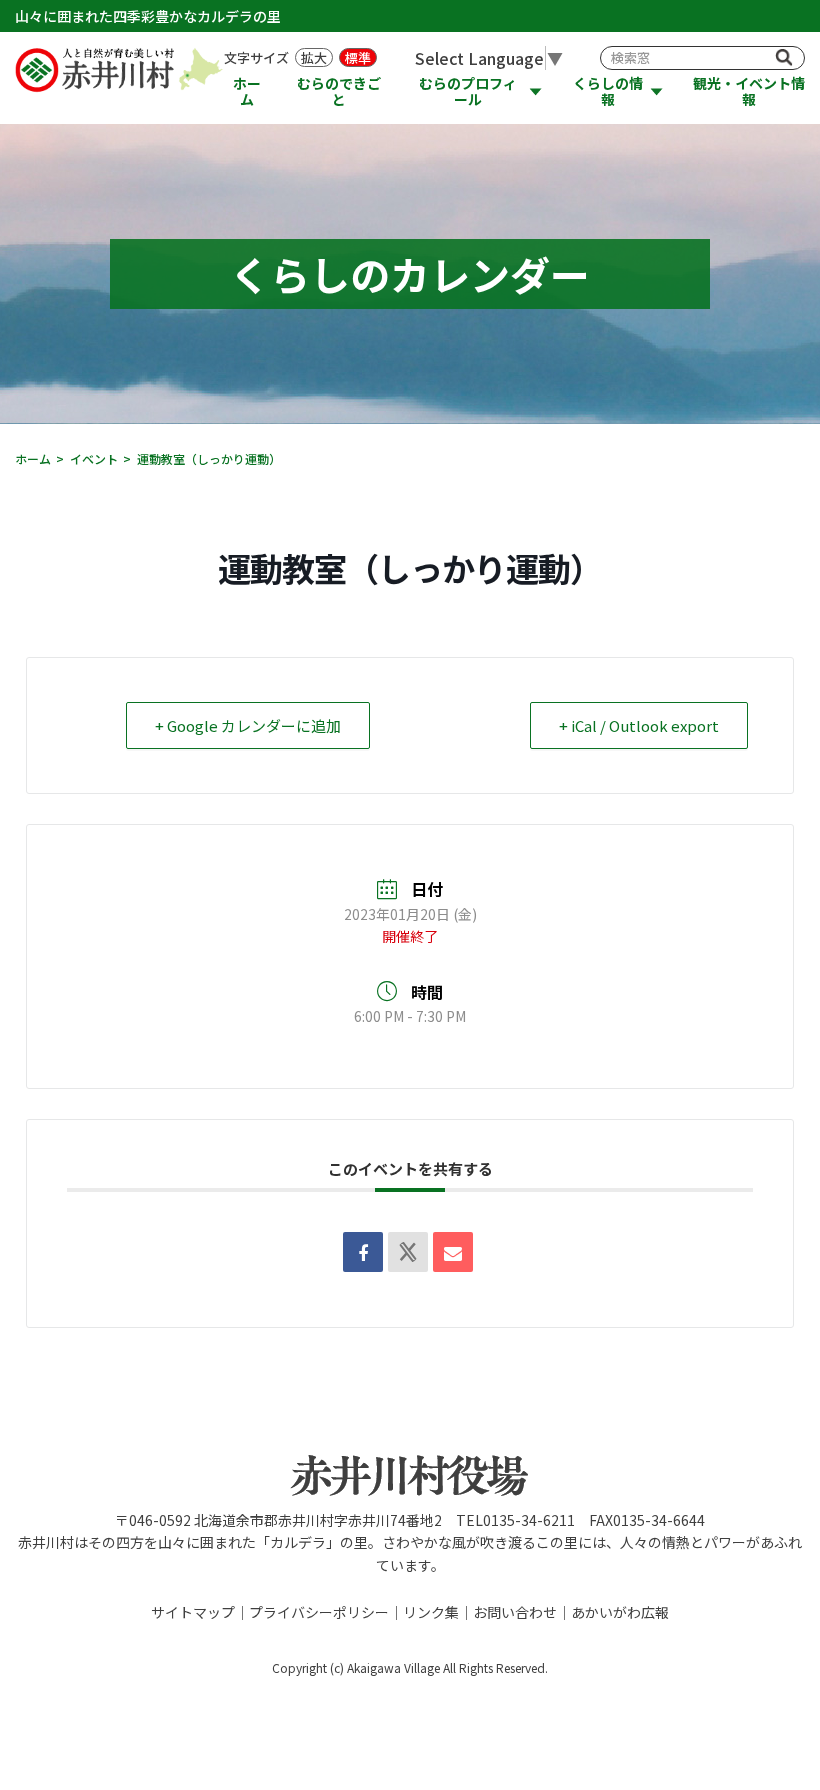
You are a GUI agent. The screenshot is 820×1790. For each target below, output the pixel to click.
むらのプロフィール (468, 91)
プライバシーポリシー (319, 1612)
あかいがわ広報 (620, 1612)
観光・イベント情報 (749, 91)
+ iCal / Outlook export (639, 725)
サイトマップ (193, 1612)
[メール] (453, 1252)
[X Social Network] (408, 1252)
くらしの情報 (608, 91)
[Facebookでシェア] (363, 1252)
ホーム (247, 91)
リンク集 (431, 1612)
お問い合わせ (515, 1612)
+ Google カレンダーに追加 (248, 725)
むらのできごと (339, 91)
